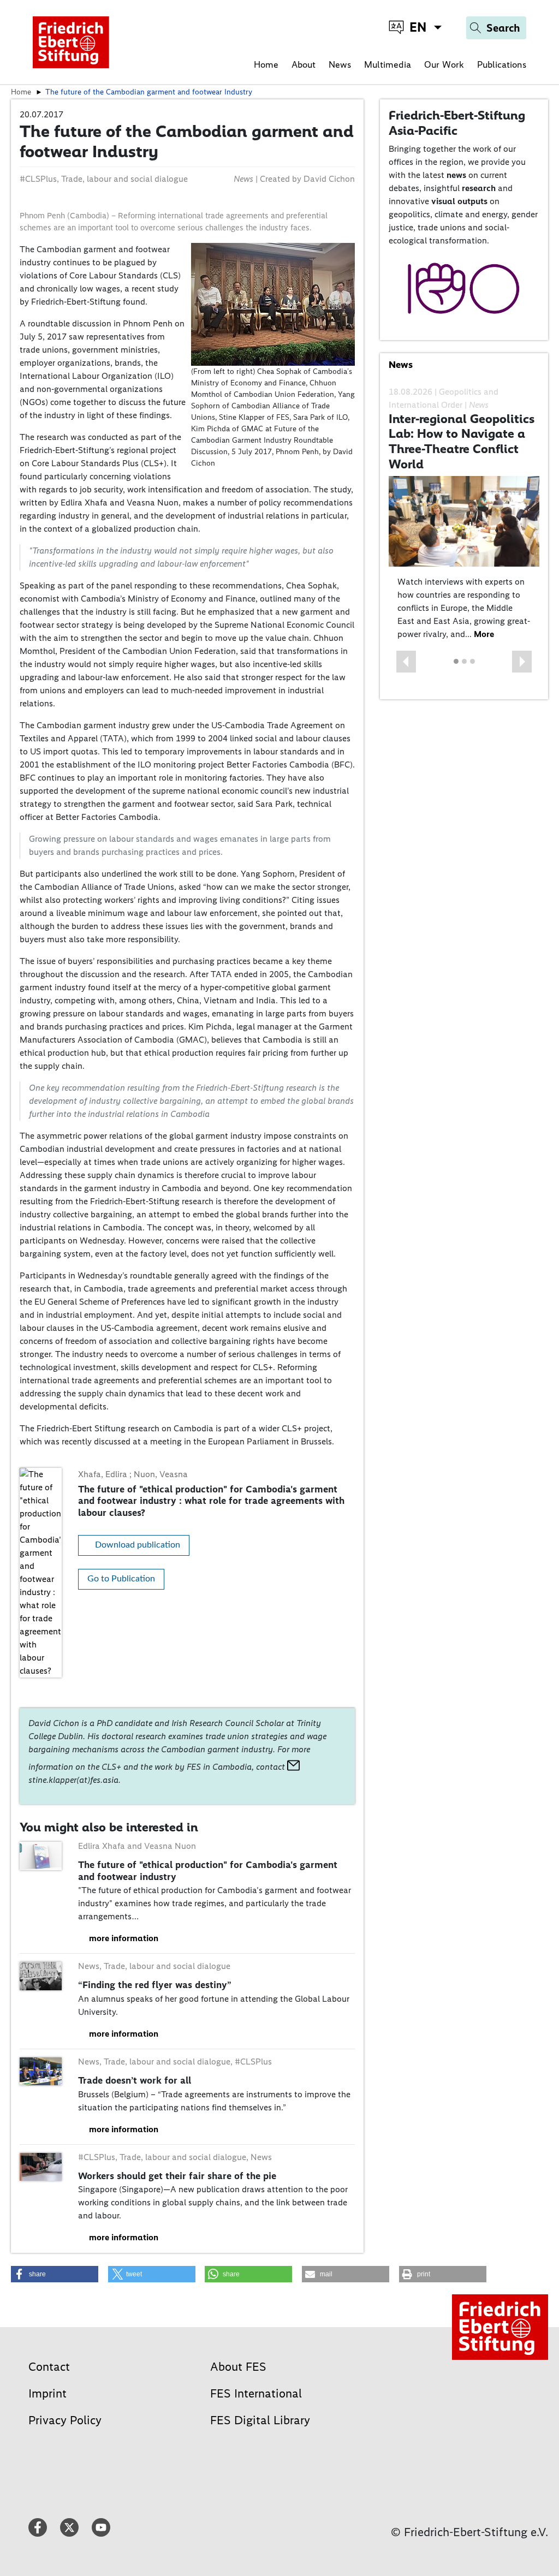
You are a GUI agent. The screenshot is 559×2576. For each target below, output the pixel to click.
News (340, 64)
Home (266, 64)
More (484, 634)
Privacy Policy (65, 2420)
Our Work (444, 64)
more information (124, 1938)
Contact (49, 2367)
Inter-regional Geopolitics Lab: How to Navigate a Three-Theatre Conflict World (462, 441)
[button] (406, 662)
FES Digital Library (260, 2420)
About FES (238, 2367)
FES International (256, 2393)
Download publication (138, 1545)
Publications (502, 64)
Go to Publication (121, 1579)
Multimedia (388, 64)
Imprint (47, 2393)
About (304, 64)
